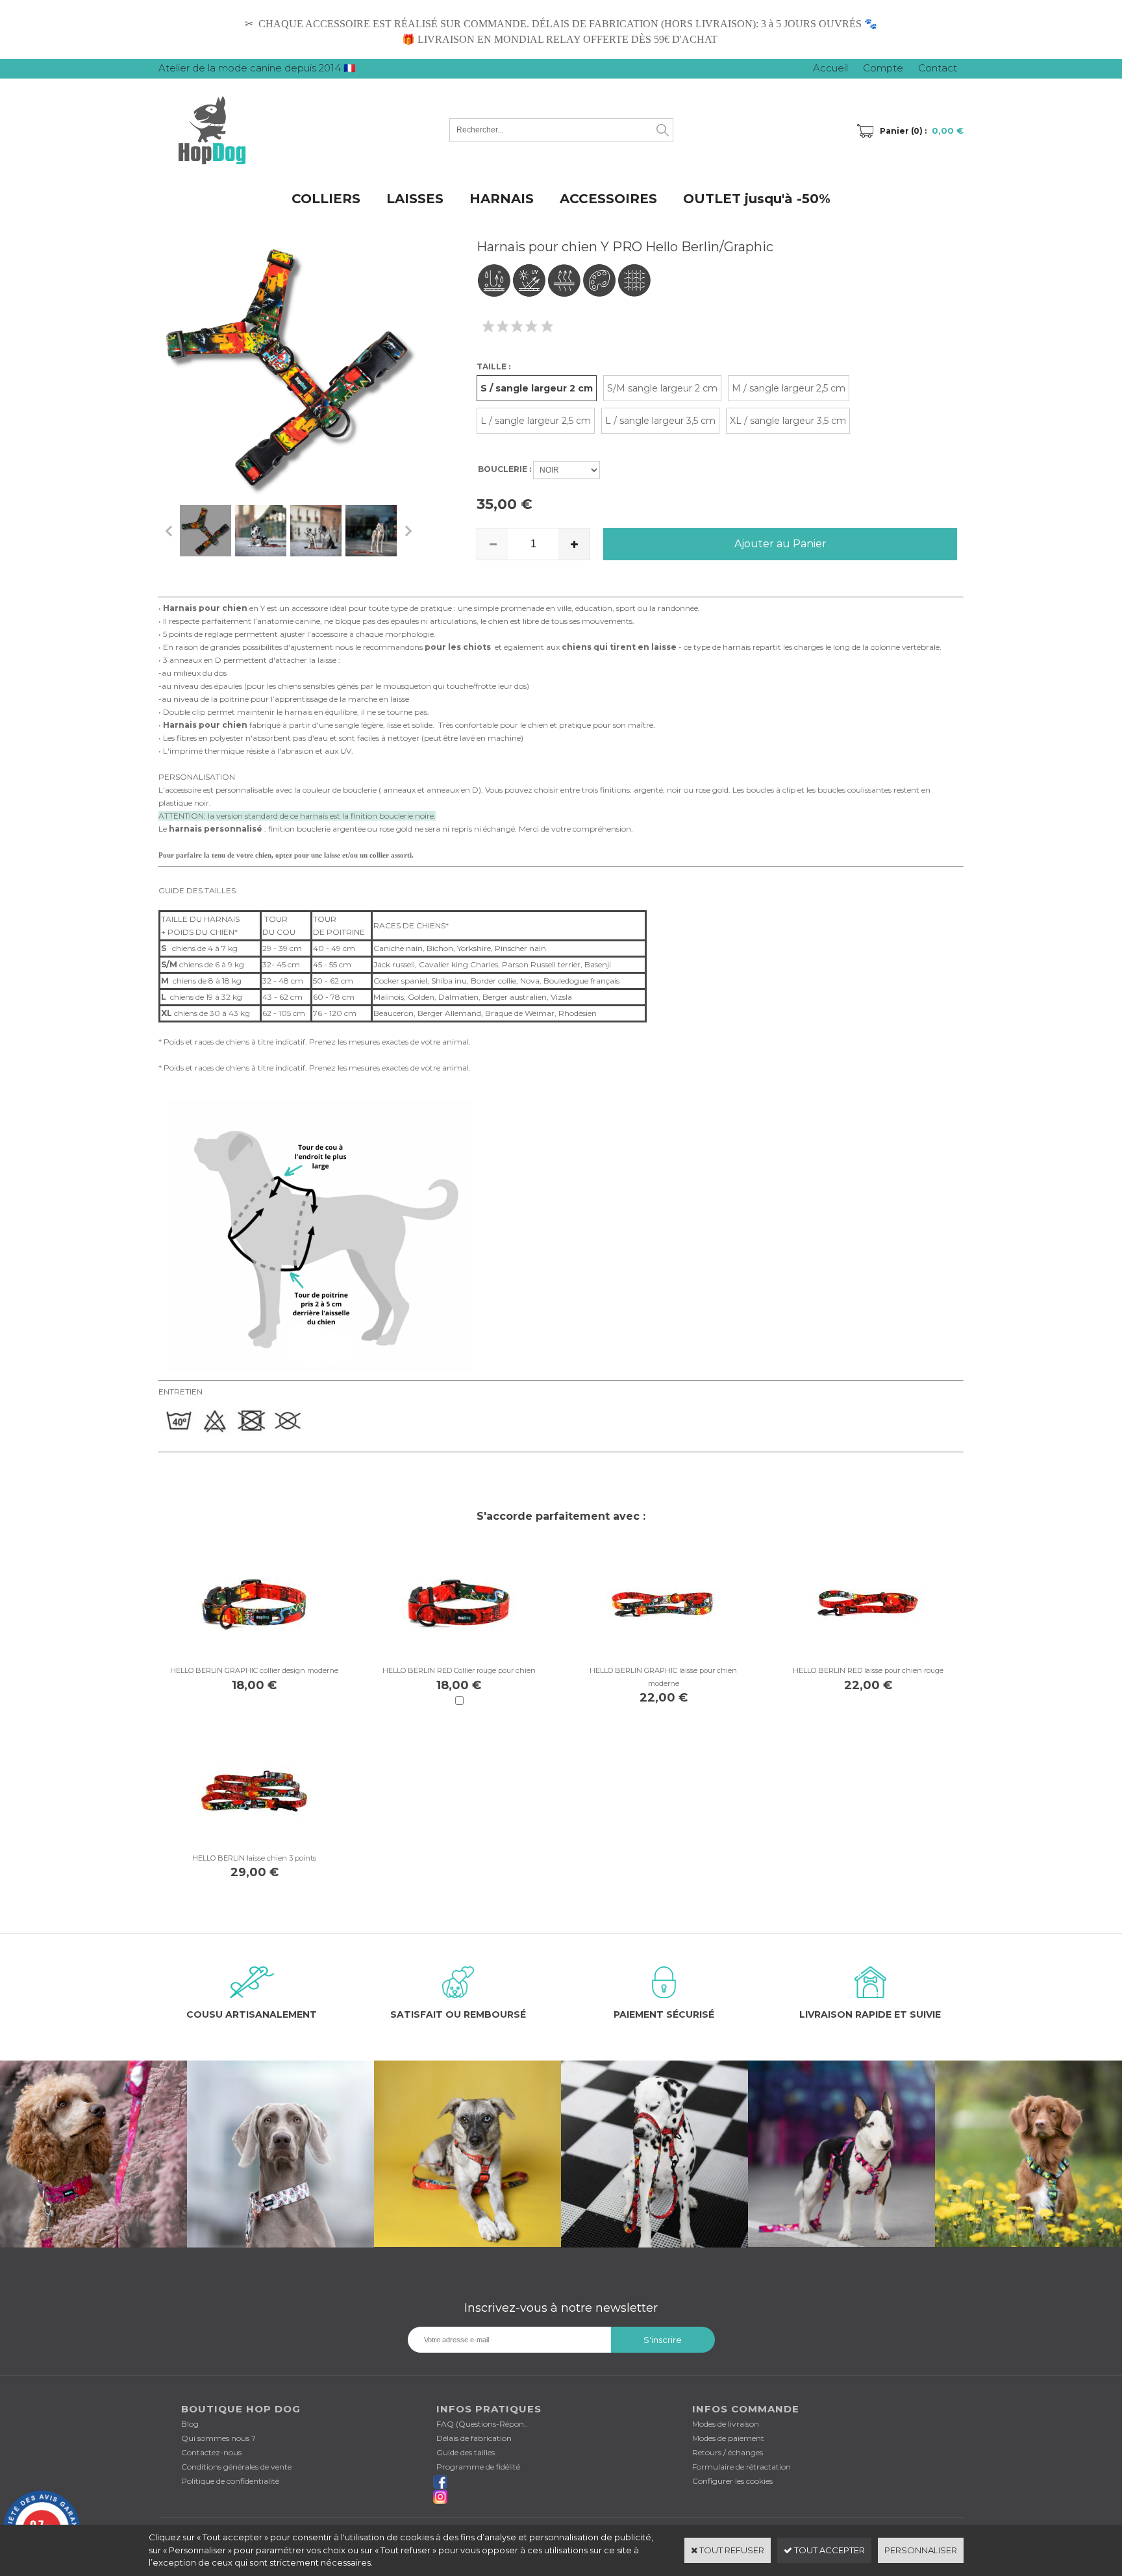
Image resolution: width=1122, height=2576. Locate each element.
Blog (190, 2424)
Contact (938, 68)
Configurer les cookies (732, 2481)
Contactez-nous (211, 2452)
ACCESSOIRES (608, 199)
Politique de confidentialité (230, 2481)
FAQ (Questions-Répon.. (482, 2424)
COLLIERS (326, 199)
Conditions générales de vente (236, 2467)
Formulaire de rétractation (742, 2467)
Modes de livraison (726, 2424)
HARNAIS (502, 199)
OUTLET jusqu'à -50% (757, 199)
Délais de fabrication (474, 2438)
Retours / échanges (728, 2452)
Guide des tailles (466, 2452)
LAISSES (415, 199)
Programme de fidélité (478, 2467)
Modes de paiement (728, 2438)
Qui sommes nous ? (218, 2438)
